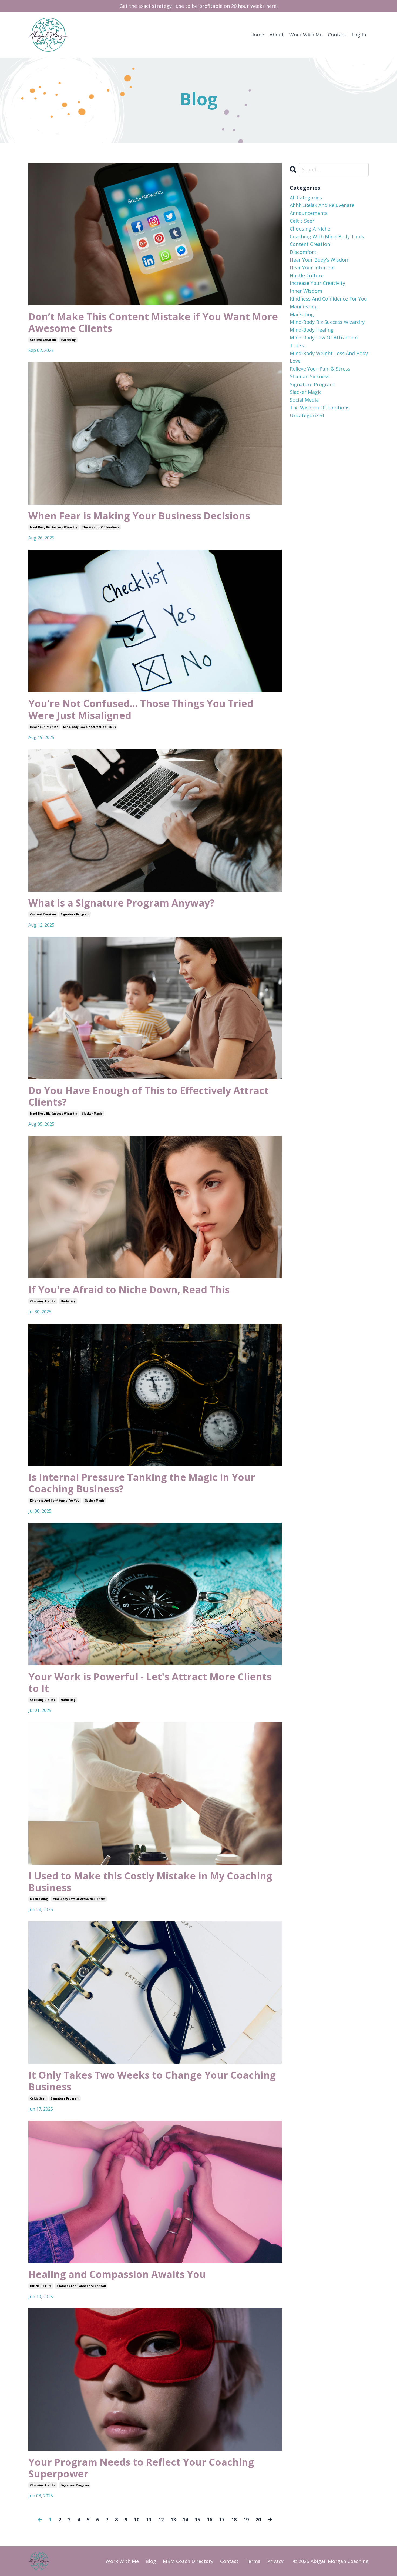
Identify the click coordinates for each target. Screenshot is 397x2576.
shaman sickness (310, 376)
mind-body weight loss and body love (329, 357)
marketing (68, 340)
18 (234, 2520)
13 (173, 2520)
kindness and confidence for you (55, 1501)
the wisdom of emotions (101, 527)
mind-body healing (312, 330)
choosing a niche (43, 1301)
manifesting (39, 1899)
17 (222, 2520)
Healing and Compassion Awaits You (117, 2274)
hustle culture (41, 2286)
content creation (43, 340)
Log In (359, 35)
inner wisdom (306, 291)
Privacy (275, 2561)
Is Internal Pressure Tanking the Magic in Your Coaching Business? (142, 1483)
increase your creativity (317, 283)
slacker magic (92, 1114)
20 (258, 2520)
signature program (75, 914)
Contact (337, 35)
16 (210, 2520)
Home (257, 35)
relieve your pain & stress (320, 369)
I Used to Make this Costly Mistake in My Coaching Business (150, 1882)
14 (185, 2520)
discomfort (303, 252)
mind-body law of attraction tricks (90, 727)
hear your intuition (44, 727)
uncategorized (307, 415)
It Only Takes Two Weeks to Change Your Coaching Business (152, 2081)
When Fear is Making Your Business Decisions (139, 516)
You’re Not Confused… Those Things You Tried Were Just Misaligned (141, 709)
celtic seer (38, 2098)
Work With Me (306, 35)
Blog (151, 2561)
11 (149, 2520)
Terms (253, 2561)
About (277, 35)
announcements (309, 213)
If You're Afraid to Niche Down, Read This (129, 1290)
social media (304, 400)
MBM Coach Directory (188, 2561)
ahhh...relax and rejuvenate (322, 205)
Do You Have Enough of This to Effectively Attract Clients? (149, 1096)
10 (137, 2520)
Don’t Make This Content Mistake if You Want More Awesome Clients (153, 322)
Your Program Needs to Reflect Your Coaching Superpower (141, 2468)
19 (246, 2520)
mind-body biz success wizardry (54, 527)
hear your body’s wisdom (320, 260)
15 (197, 2520)
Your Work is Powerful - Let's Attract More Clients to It (150, 1682)
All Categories (306, 198)
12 (161, 2520)
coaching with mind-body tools (327, 236)
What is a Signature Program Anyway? (121, 903)
